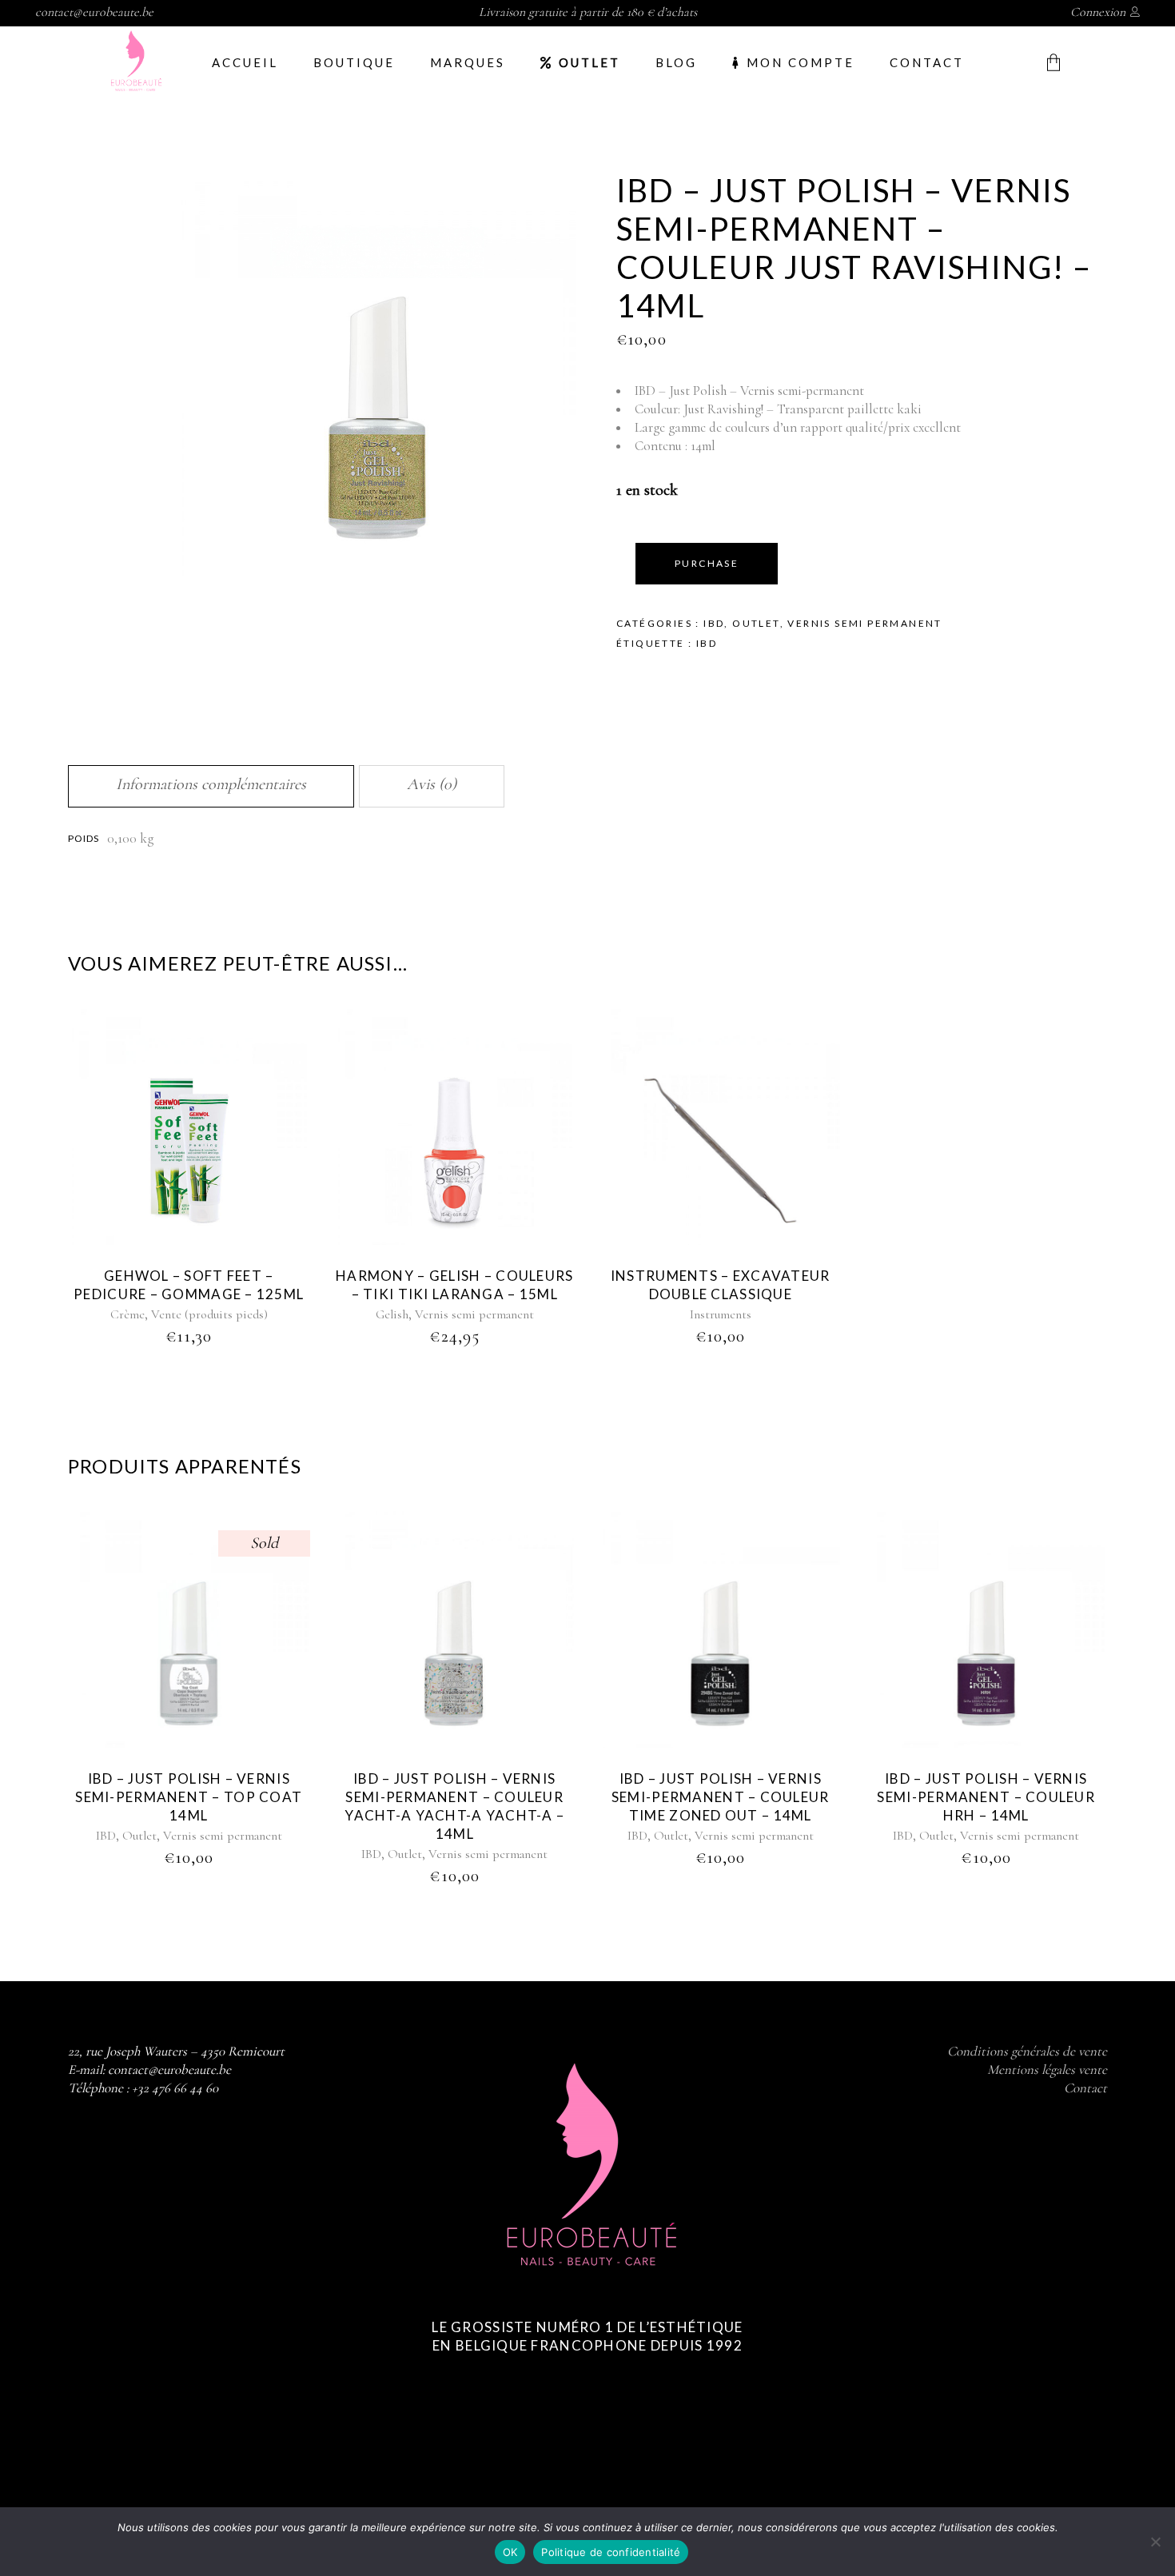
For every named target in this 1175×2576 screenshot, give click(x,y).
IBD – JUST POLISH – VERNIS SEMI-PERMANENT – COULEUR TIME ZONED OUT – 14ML (721, 1797)
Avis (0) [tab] (432, 784)
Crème (127, 1314)
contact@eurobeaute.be (94, 12)
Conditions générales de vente (1027, 2051)
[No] (1155, 2542)
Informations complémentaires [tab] (211, 784)
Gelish (392, 1314)
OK (510, 2552)
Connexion (1098, 12)
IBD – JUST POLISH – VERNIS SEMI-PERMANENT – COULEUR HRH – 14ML (986, 1797)
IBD (714, 623)
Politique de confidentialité (611, 2552)
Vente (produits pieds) (209, 1314)
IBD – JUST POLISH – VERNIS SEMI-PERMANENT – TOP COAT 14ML (189, 1797)
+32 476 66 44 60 (175, 2088)
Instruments (721, 1314)
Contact (1085, 2088)
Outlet (756, 623)
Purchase (707, 563)
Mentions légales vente (1047, 2070)
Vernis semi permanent (864, 623)
